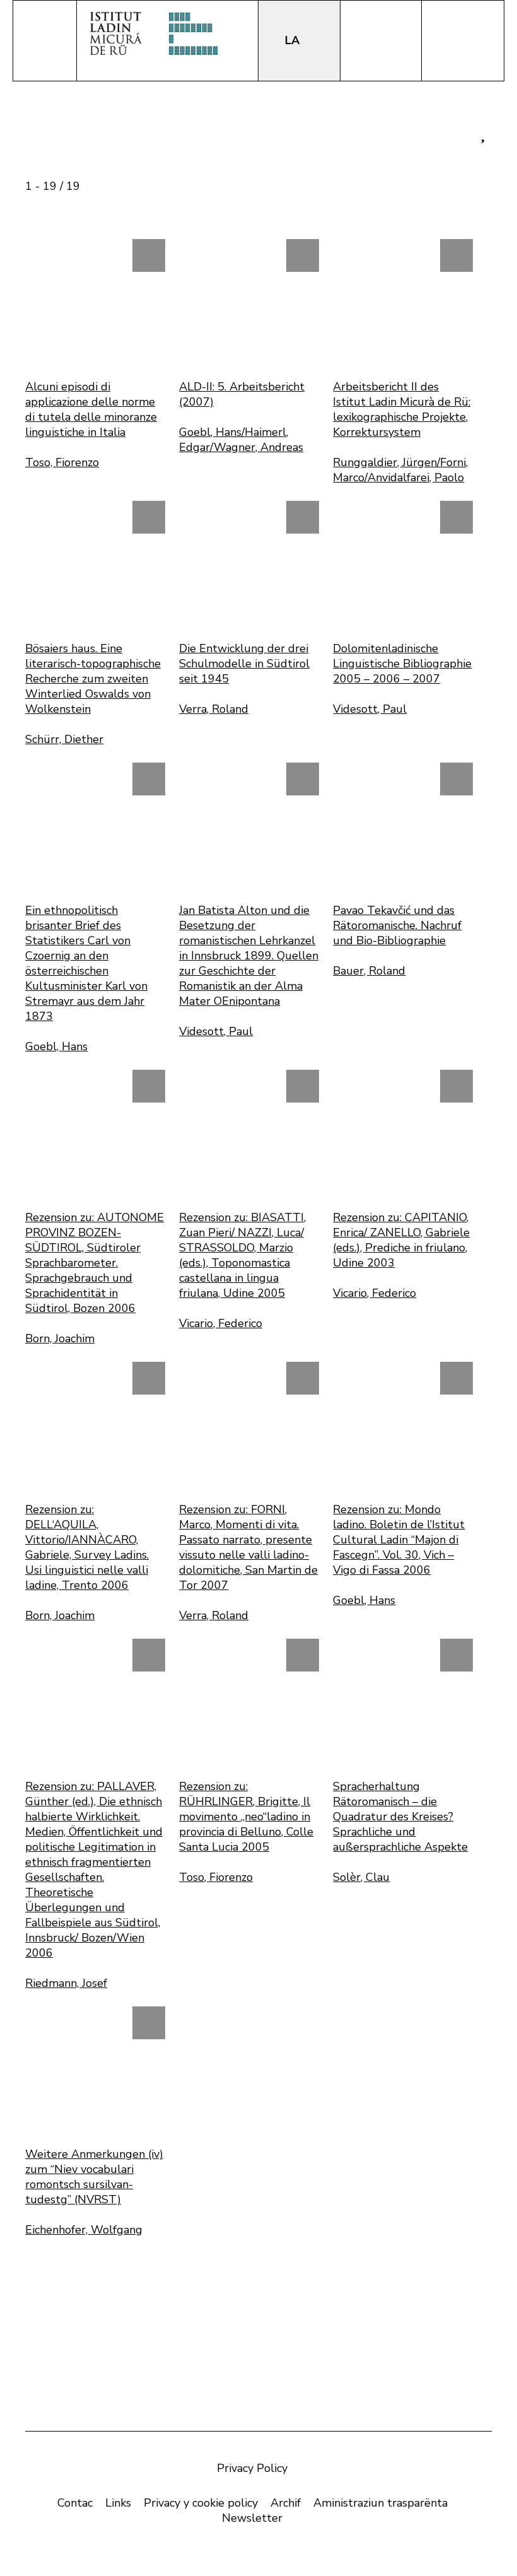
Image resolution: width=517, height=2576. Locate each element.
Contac (75, 2503)
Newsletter (252, 2518)
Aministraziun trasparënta (380, 2503)
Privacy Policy (252, 2468)
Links (118, 2503)
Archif (286, 2503)
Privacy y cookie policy (201, 2503)
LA (294, 40)
